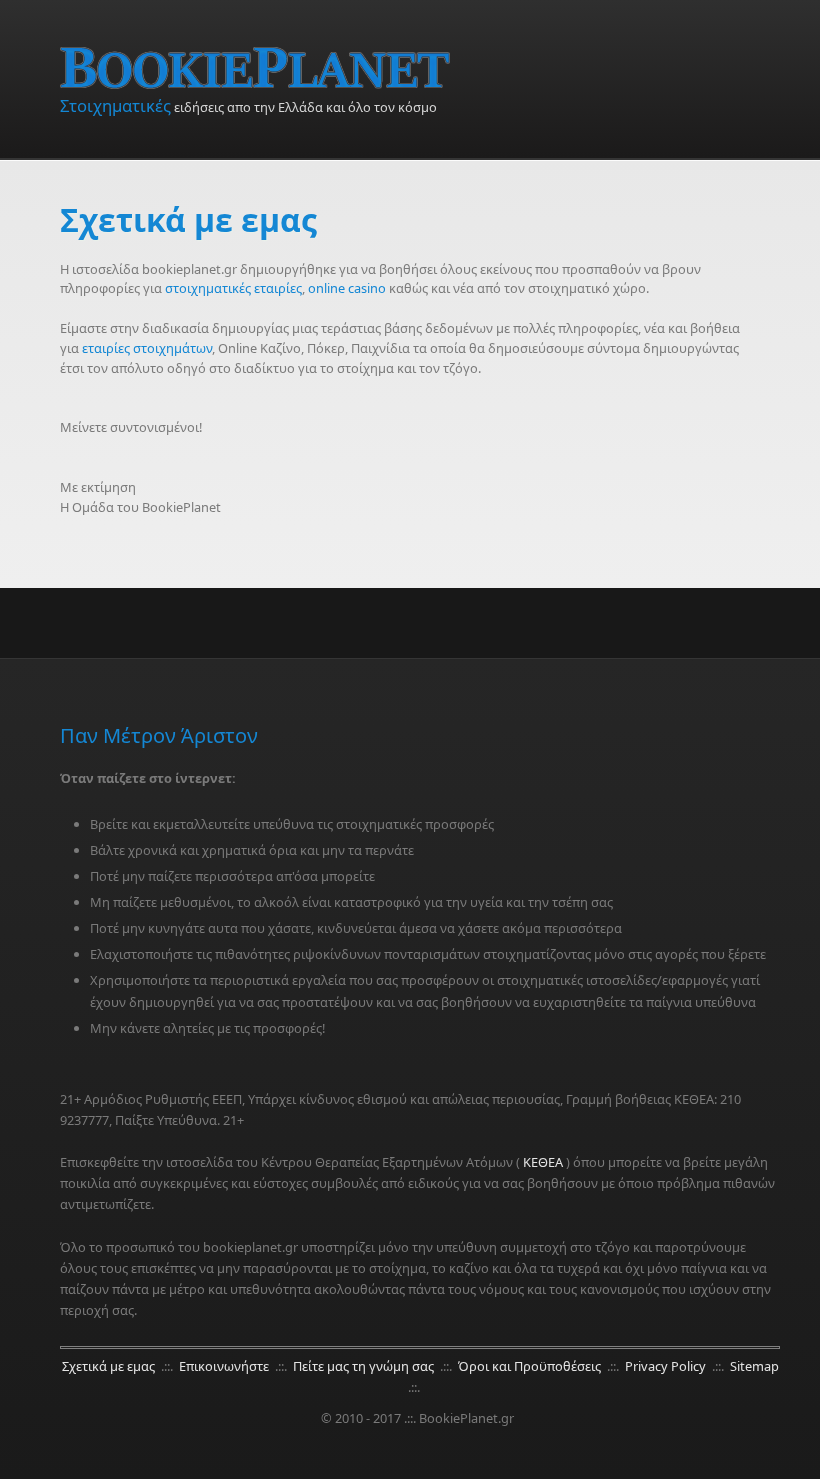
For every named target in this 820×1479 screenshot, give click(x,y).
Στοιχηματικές (115, 105)
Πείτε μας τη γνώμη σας (365, 1366)
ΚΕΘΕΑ (543, 1162)
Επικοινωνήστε (225, 1366)
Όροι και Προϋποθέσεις (531, 1366)
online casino (347, 288)
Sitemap (754, 1366)
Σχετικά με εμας (110, 1366)
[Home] (420, 67)
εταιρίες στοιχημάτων (147, 348)
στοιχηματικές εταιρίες (233, 288)
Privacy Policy (667, 1366)
